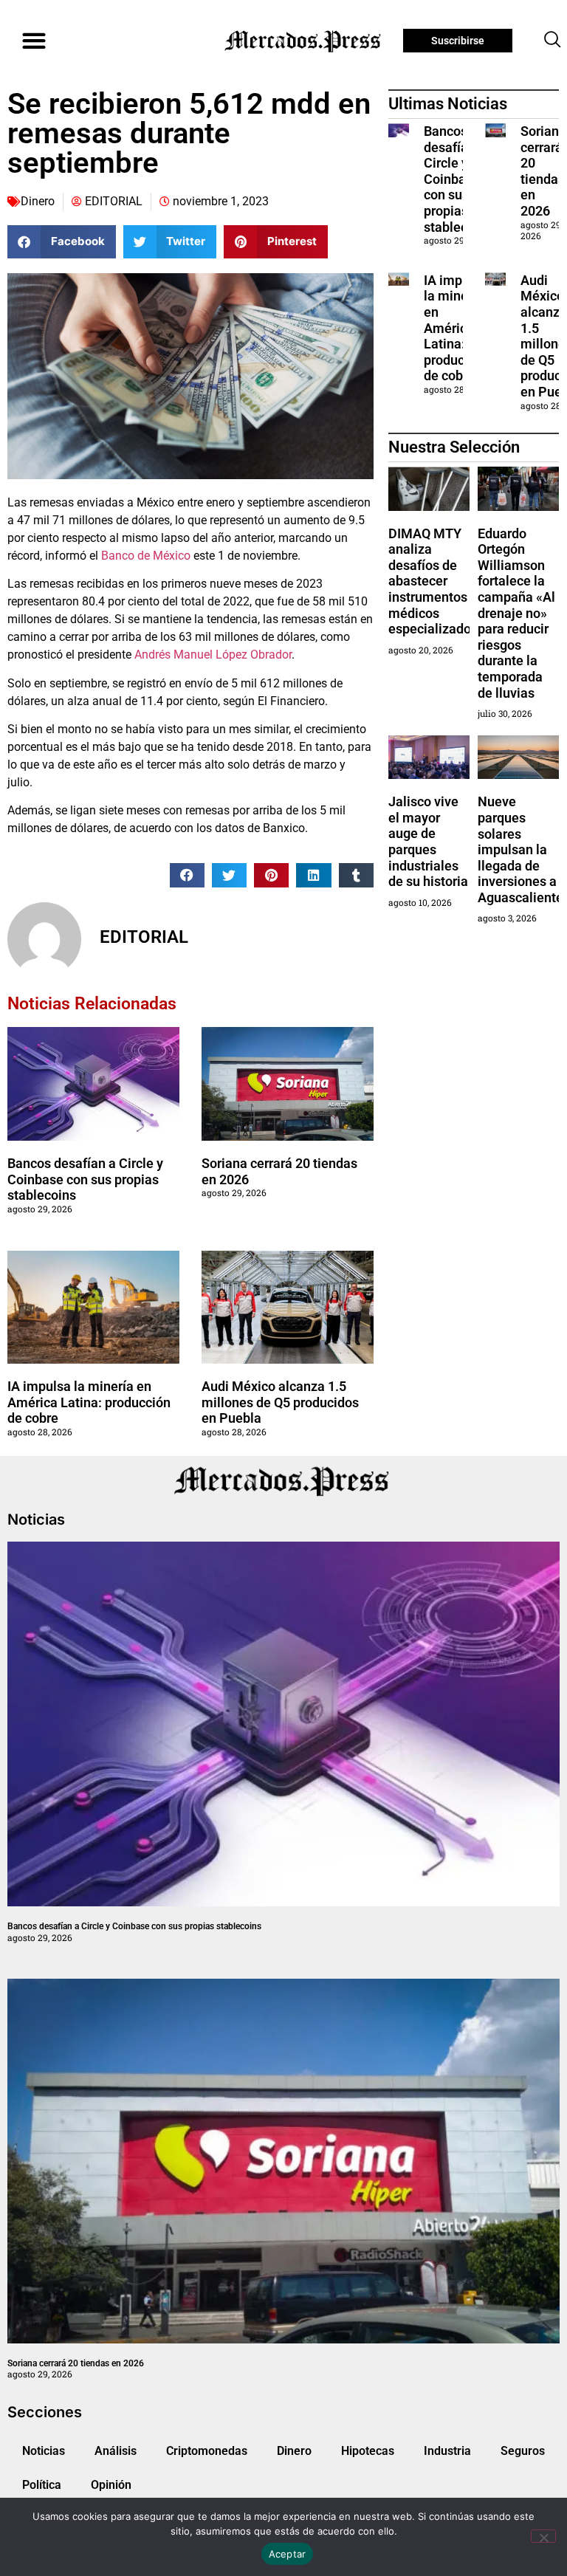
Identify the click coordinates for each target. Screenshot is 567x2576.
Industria (447, 2451)
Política (42, 2485)
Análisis (116, 2451)
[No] (543, 2536)
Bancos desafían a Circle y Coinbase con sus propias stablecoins (85, 1179)
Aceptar (288, 2554)
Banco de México (146, 556)
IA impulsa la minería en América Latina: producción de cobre (89, 1402)
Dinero (38, 201)
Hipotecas (368, 2451)
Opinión (111, 2485)
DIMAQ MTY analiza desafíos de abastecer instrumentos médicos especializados (433, 581)
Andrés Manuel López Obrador (213, 655)
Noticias (44, 2451)
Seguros (523, 2451)
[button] (34, 41)
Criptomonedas (207, 2451)
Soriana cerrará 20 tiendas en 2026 (543, 171)
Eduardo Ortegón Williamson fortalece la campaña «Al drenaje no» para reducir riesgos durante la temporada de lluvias (516, 613)
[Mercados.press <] (304, 41)
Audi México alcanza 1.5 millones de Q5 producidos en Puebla (280, 1402)
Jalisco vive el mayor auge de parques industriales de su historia (428, 841)
